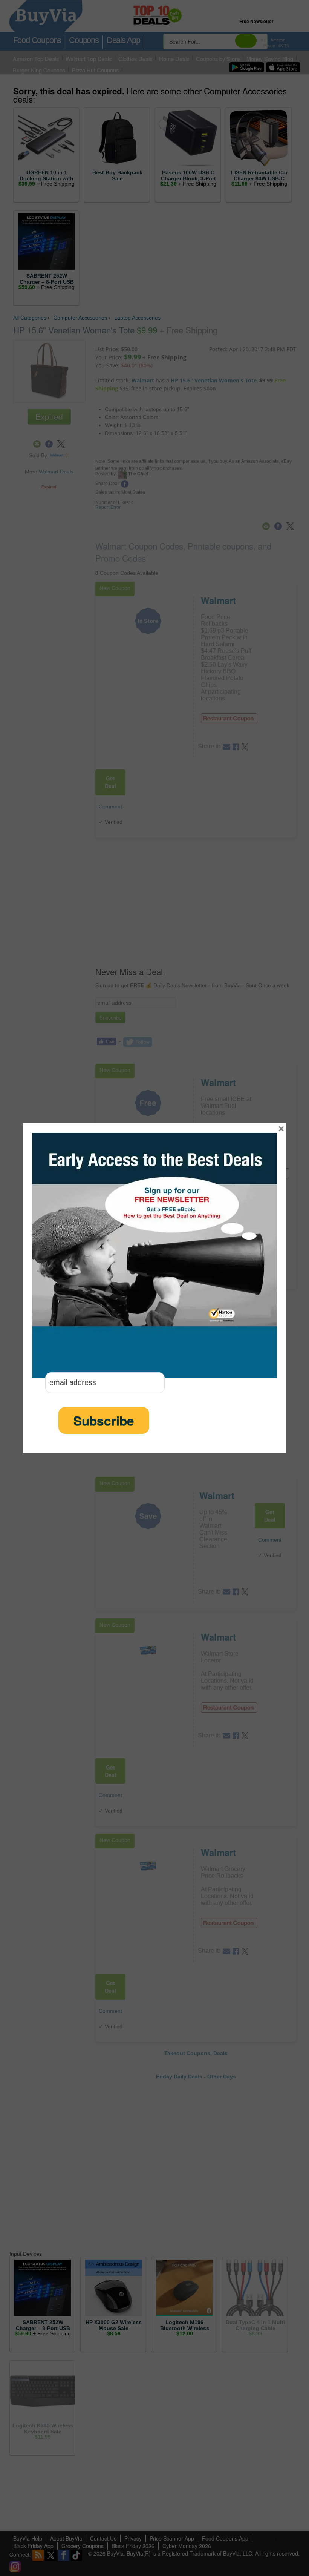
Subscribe (104, 1420)
